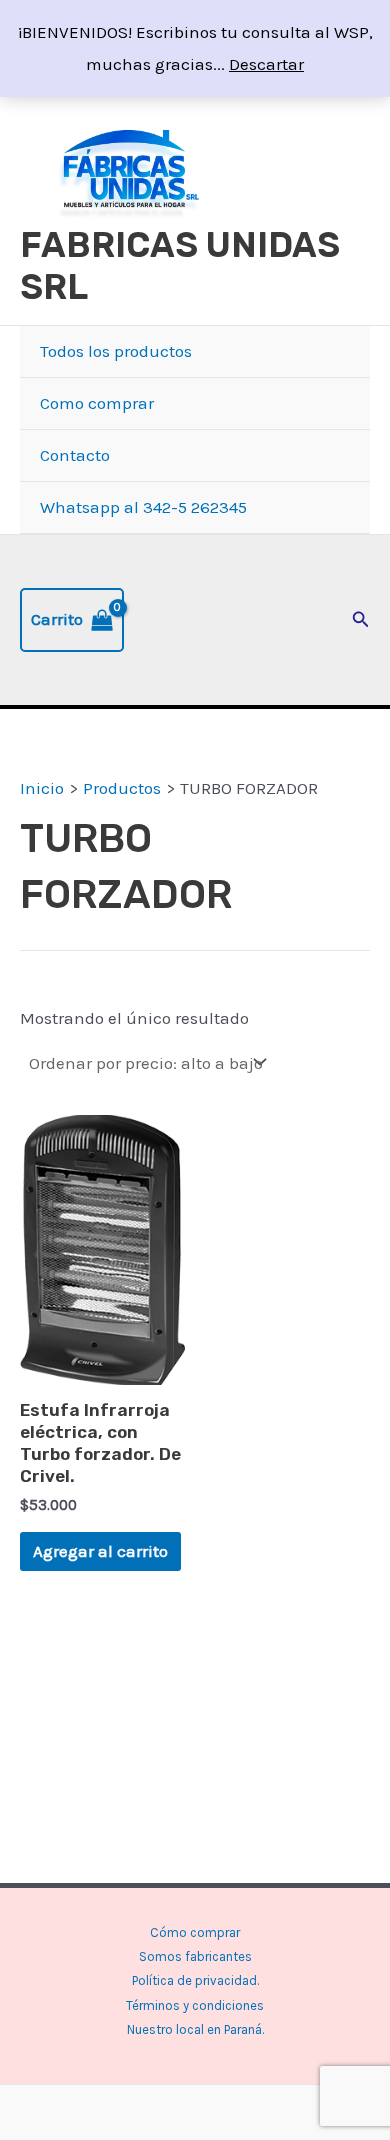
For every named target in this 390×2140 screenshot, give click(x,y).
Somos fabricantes (195, 1956)
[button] (361, 620)
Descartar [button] (266, 64)
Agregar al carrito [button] (100, 1551)
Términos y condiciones (195, 2005)
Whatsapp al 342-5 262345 (143, 507)
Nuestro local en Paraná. (195, 2029)
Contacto (75, 455)
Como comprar (97, 403)
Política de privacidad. (195, 1980)
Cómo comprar (195, 1932)
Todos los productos (116, 351)
